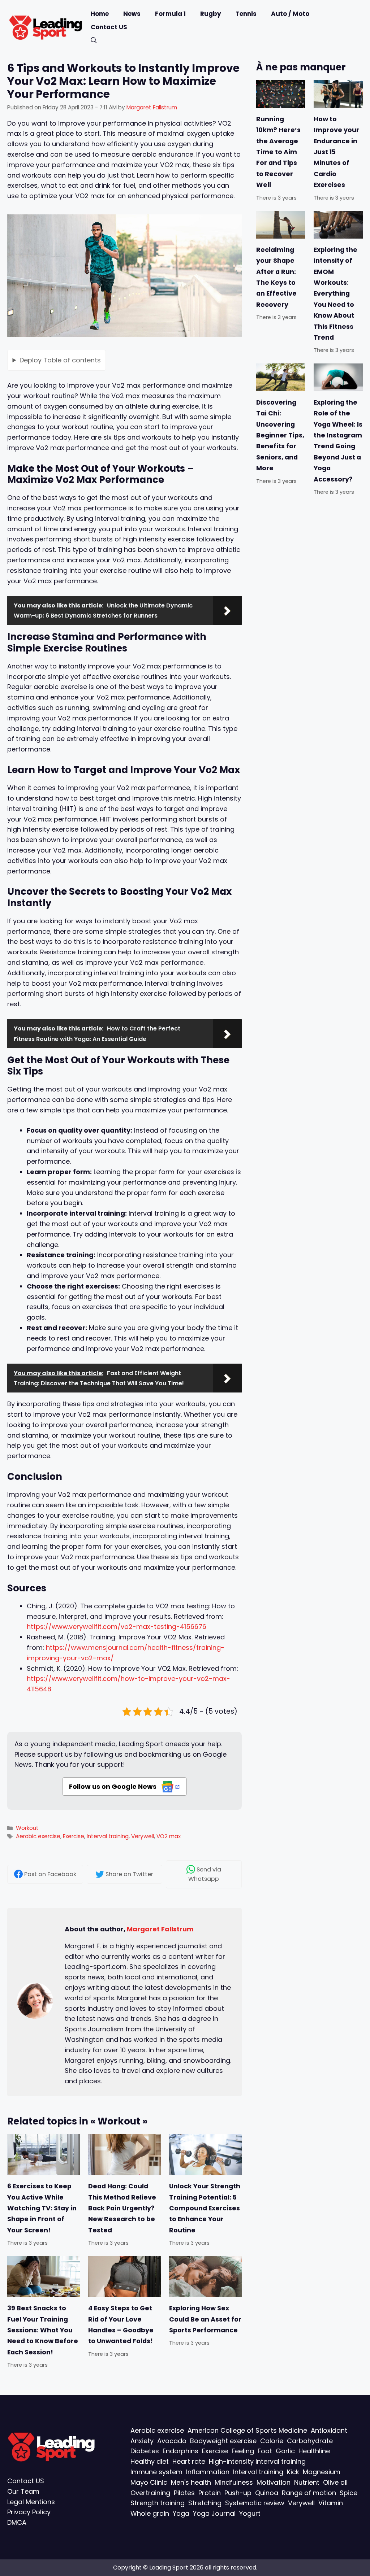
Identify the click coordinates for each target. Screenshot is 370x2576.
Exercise (74, 1836)
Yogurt (250, 2514)
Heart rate (189, 2462)
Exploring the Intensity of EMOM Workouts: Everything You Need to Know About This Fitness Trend (335, 294)
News (132, 14)
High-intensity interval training (257, 2462)
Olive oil (335, 2482)
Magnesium (322, 2472)
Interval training (108, 1836)
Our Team (23, 2491)
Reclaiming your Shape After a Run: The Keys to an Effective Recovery (276, 277)
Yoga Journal (214, 2514)
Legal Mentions (31, 2502)
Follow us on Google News (113, 1786)
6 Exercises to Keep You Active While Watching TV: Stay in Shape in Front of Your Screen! (42, 2209)
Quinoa (267, 2493)
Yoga (181, 2514)
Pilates (184, 2493)
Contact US (109, 27)
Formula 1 (170, 14)
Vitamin (331, 2503)
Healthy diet (150, 2462)
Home (100, 14)
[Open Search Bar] (94, 41)
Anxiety (142, 2441)
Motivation (274, 2482)
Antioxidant (329, 2430)
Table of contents (60, 360)
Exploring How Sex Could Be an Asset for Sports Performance (205, 2319)
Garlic (285, 2451)
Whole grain (150, 2514)
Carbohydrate (310, 2441)
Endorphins (180, 2451)
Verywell (143, 1836)
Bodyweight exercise (223, 2441)
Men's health (191, 2482)
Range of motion (309, 2493)
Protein (210, 2493)
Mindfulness (234, 2482)
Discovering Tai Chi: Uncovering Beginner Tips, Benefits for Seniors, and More (280, 435)
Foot (265, 2451)
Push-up (238, 2493)
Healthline (314, 2451)
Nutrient (307, 2482)
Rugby (211, 14)
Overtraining (150, 2493)
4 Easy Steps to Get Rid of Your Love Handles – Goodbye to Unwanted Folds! (121, 2325)
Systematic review (255, 2503)
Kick (293, 2472)
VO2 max (169, 1836)
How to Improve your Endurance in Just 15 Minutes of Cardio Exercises (336, 152)
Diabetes (145, 2451)
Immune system (156, 2472)
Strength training (158, 2503)
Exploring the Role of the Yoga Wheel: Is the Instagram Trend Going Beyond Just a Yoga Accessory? (338, 441)
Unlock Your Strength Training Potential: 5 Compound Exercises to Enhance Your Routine (205, 2209)
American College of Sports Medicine (247, 2430)
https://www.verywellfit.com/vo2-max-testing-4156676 (117, 1627)
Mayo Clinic (149, 2482)
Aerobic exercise (38, 1836)
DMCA (17, 2523)
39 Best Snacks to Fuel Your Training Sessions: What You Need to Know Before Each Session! (43, 2330)
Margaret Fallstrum (160, 1929)
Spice (349, 2493)
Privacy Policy (29, 2512)
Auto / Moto (290, 14)
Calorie (272, 2441)
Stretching (205, 2503)
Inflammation (208, 2472)
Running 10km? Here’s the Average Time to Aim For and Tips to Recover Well (278, 152)
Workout (27, 1828)
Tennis (246, 14)
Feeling (243, 2451)
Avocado (172, 2441)
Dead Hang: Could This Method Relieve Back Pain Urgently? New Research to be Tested (122, 2209)
